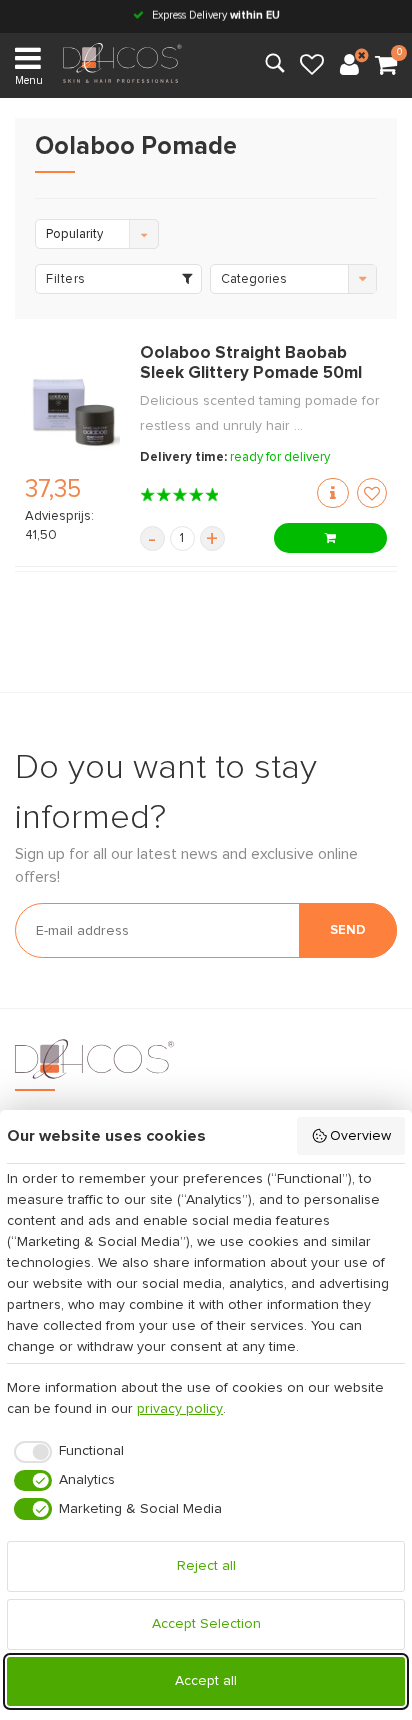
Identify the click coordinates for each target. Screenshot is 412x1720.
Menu (29, 80)
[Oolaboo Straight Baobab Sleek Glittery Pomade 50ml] (72, 413)
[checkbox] (65, 1452)
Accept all (206, 1681)
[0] (386, 66)
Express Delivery (214, 15)
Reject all (206, 1566)
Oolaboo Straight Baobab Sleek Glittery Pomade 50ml (251, 363)
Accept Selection (206, 1624)
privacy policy (180, 1409)
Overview (360, 1136)
